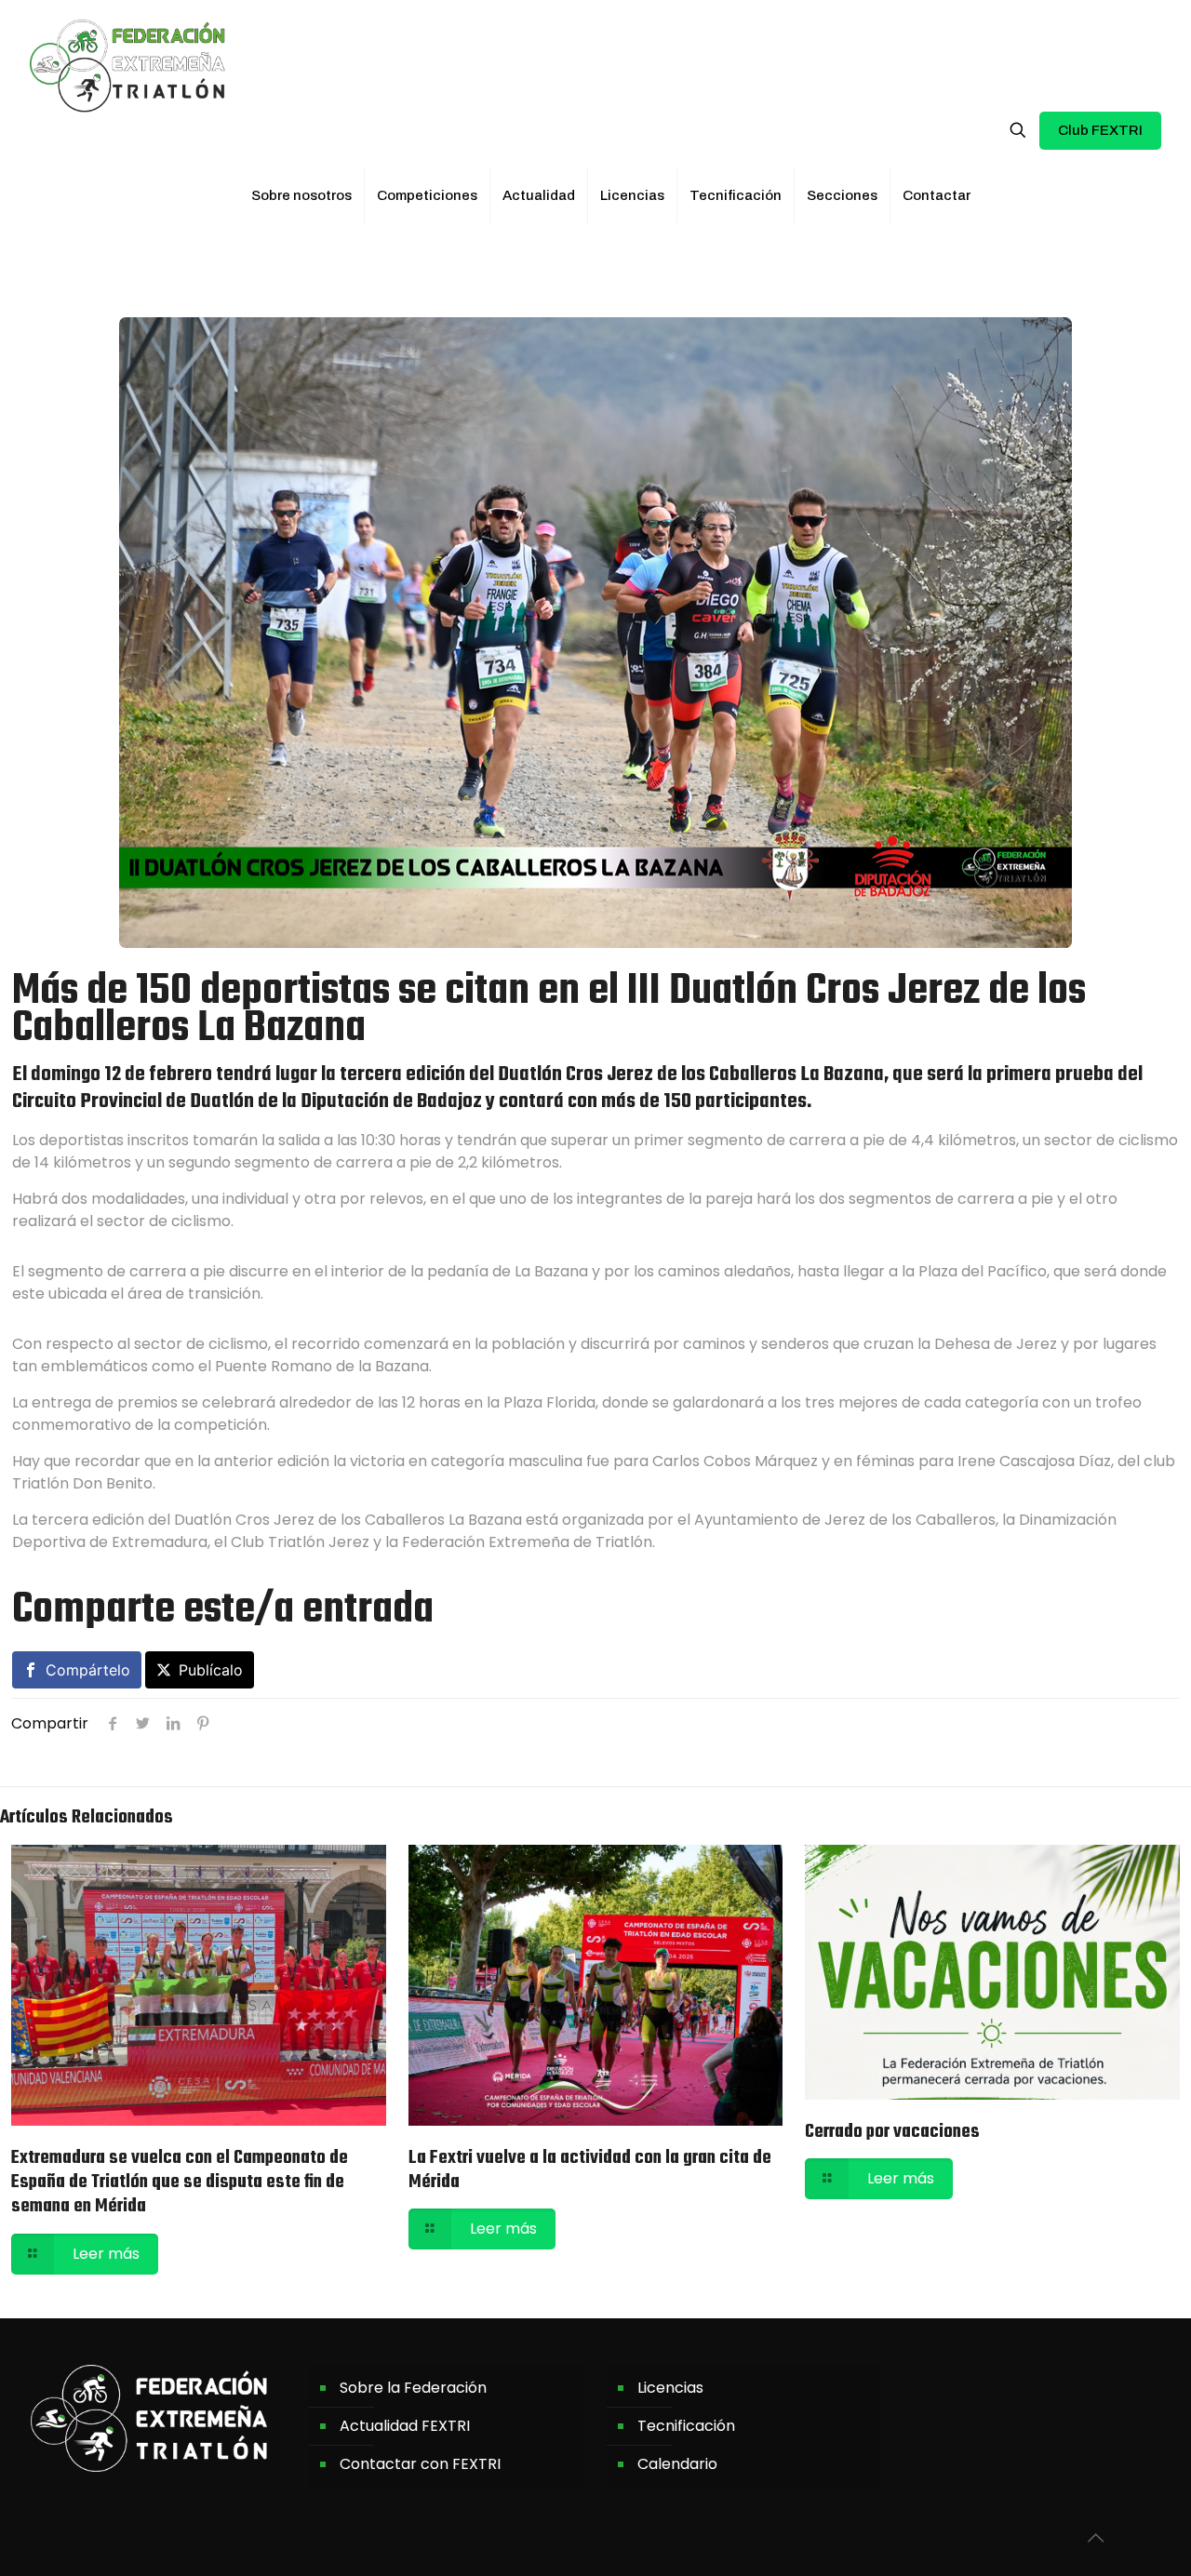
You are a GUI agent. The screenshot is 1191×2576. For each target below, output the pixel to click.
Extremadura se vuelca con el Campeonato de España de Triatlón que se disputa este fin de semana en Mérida (180, 2182)
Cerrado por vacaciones (892, 2132)
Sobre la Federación (413, 2388)
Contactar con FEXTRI (420, 2464)
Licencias (670, 2388)
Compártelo (88, 1670)
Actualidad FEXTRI (405, 2426)
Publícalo (211, 1670)
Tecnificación (686, 2426)
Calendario (677, 2464)
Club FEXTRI (1100, 130)
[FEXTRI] (127, 65)
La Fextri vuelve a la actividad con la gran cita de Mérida (590, 2170)
